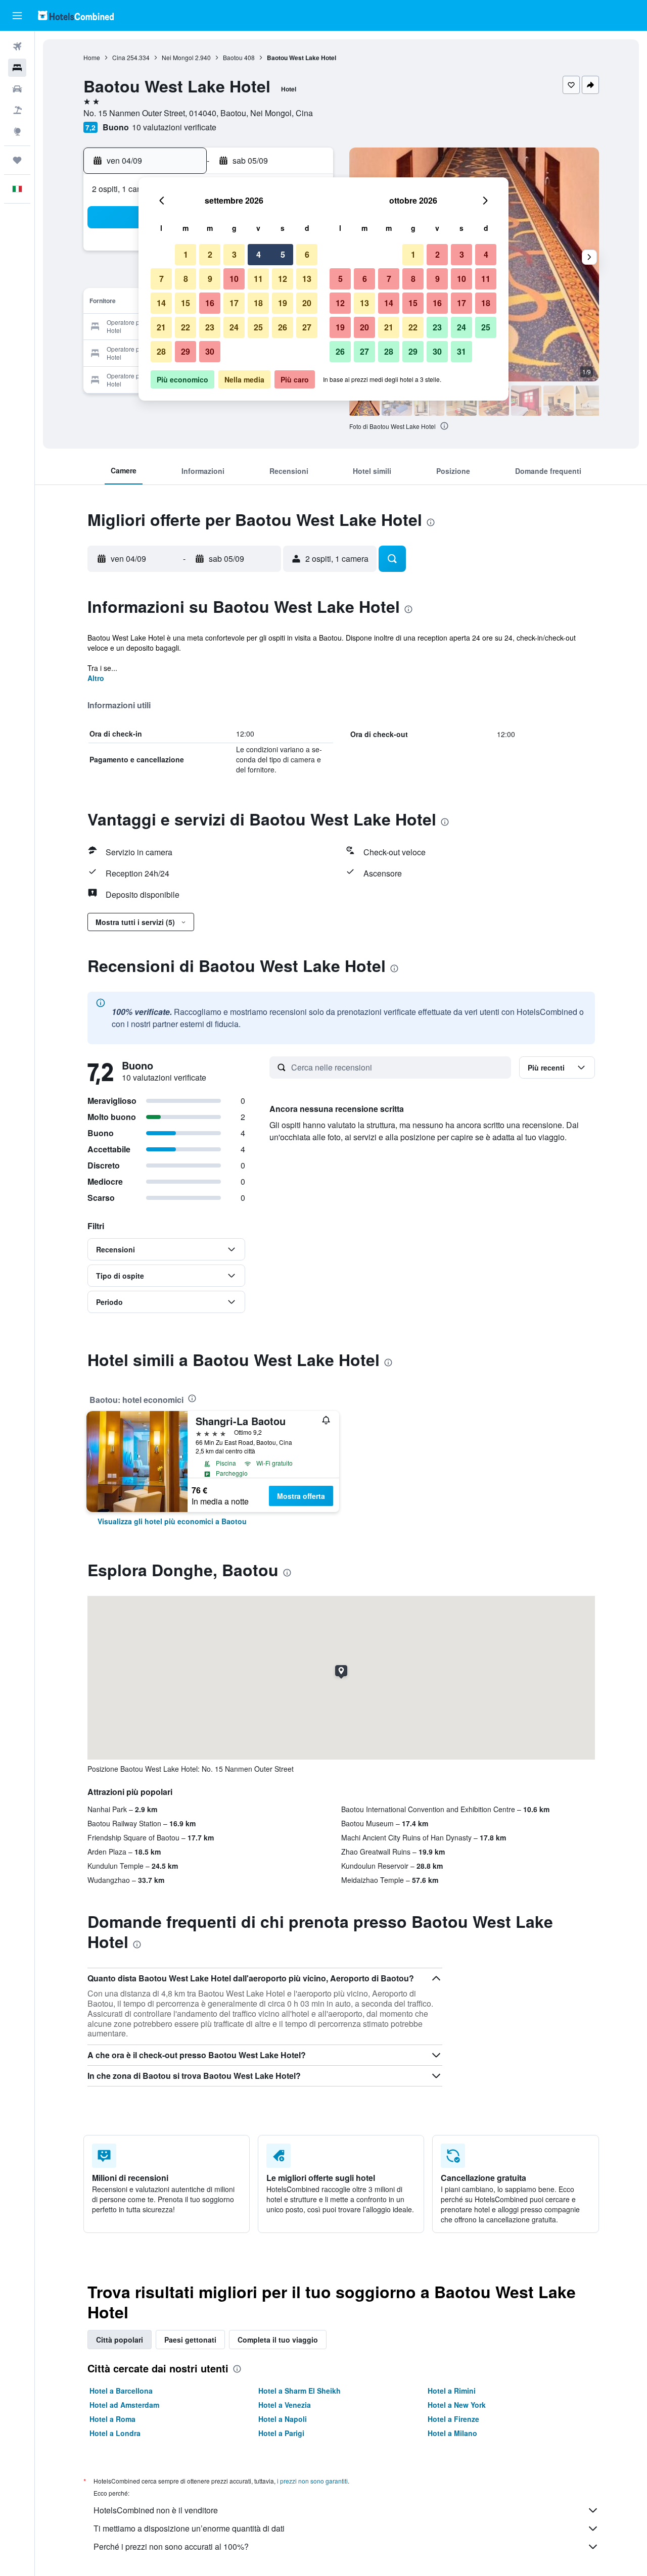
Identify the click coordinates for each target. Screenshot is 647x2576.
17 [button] (234, 303)
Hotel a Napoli (283, 2419)
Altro (96, 678)
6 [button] (307, 254)
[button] (17, 16)
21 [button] (161, 327)
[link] (172, 1521)
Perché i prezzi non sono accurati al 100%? (171, 2546)
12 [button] (283, 279)
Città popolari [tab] (120, 2340)
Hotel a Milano (452, 2433)
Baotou (233, 57)
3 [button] (234, 254)
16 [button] (210, 303)
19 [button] (283, 303)
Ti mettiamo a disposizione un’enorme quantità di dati (189, 2528)
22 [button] (186, 327)
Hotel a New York (457, 2405)
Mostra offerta (301, 1496)
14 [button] (161, 303)
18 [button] (258, 303)
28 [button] (161, 351)
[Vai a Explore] (17, 131)
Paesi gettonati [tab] (190, 2340)
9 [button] (210, 279)
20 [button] (307, 303)
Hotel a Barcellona (121, 2391)
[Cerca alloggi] (17, 68)
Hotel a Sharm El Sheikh (299, 2391)
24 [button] (234, 327)
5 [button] (283, 254)
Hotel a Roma (112, 2419)
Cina (119, 57)
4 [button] (259, 254)
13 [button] (307, 279)
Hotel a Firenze (453, 2419)
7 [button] (161, 279)
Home (92, 57)
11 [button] (258, 279)
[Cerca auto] (17, 89)
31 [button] (461, 351)
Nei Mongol (178, 57)
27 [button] (307, 327)
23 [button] (210, 327)
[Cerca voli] (17, 46)
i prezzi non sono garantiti (312, 2481)
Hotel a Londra (115, 2433)
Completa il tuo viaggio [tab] (278, 2340)
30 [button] (210, 351)
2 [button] (210, 254)
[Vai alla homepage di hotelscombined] (76, 15)
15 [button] (186, 303)
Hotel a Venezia (285, 2405)
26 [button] (283, 327)
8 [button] (186, 279)
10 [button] (234, 279)
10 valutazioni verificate (174, 127)
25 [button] (258, 327)
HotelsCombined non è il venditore (156, 2510)
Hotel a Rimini (452, 2391)
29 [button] (186, 351)
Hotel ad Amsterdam (124, 2405)
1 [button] (186, 254)
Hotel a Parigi (281, 2433)
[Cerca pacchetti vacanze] (17, 110)
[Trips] (17, 160)
